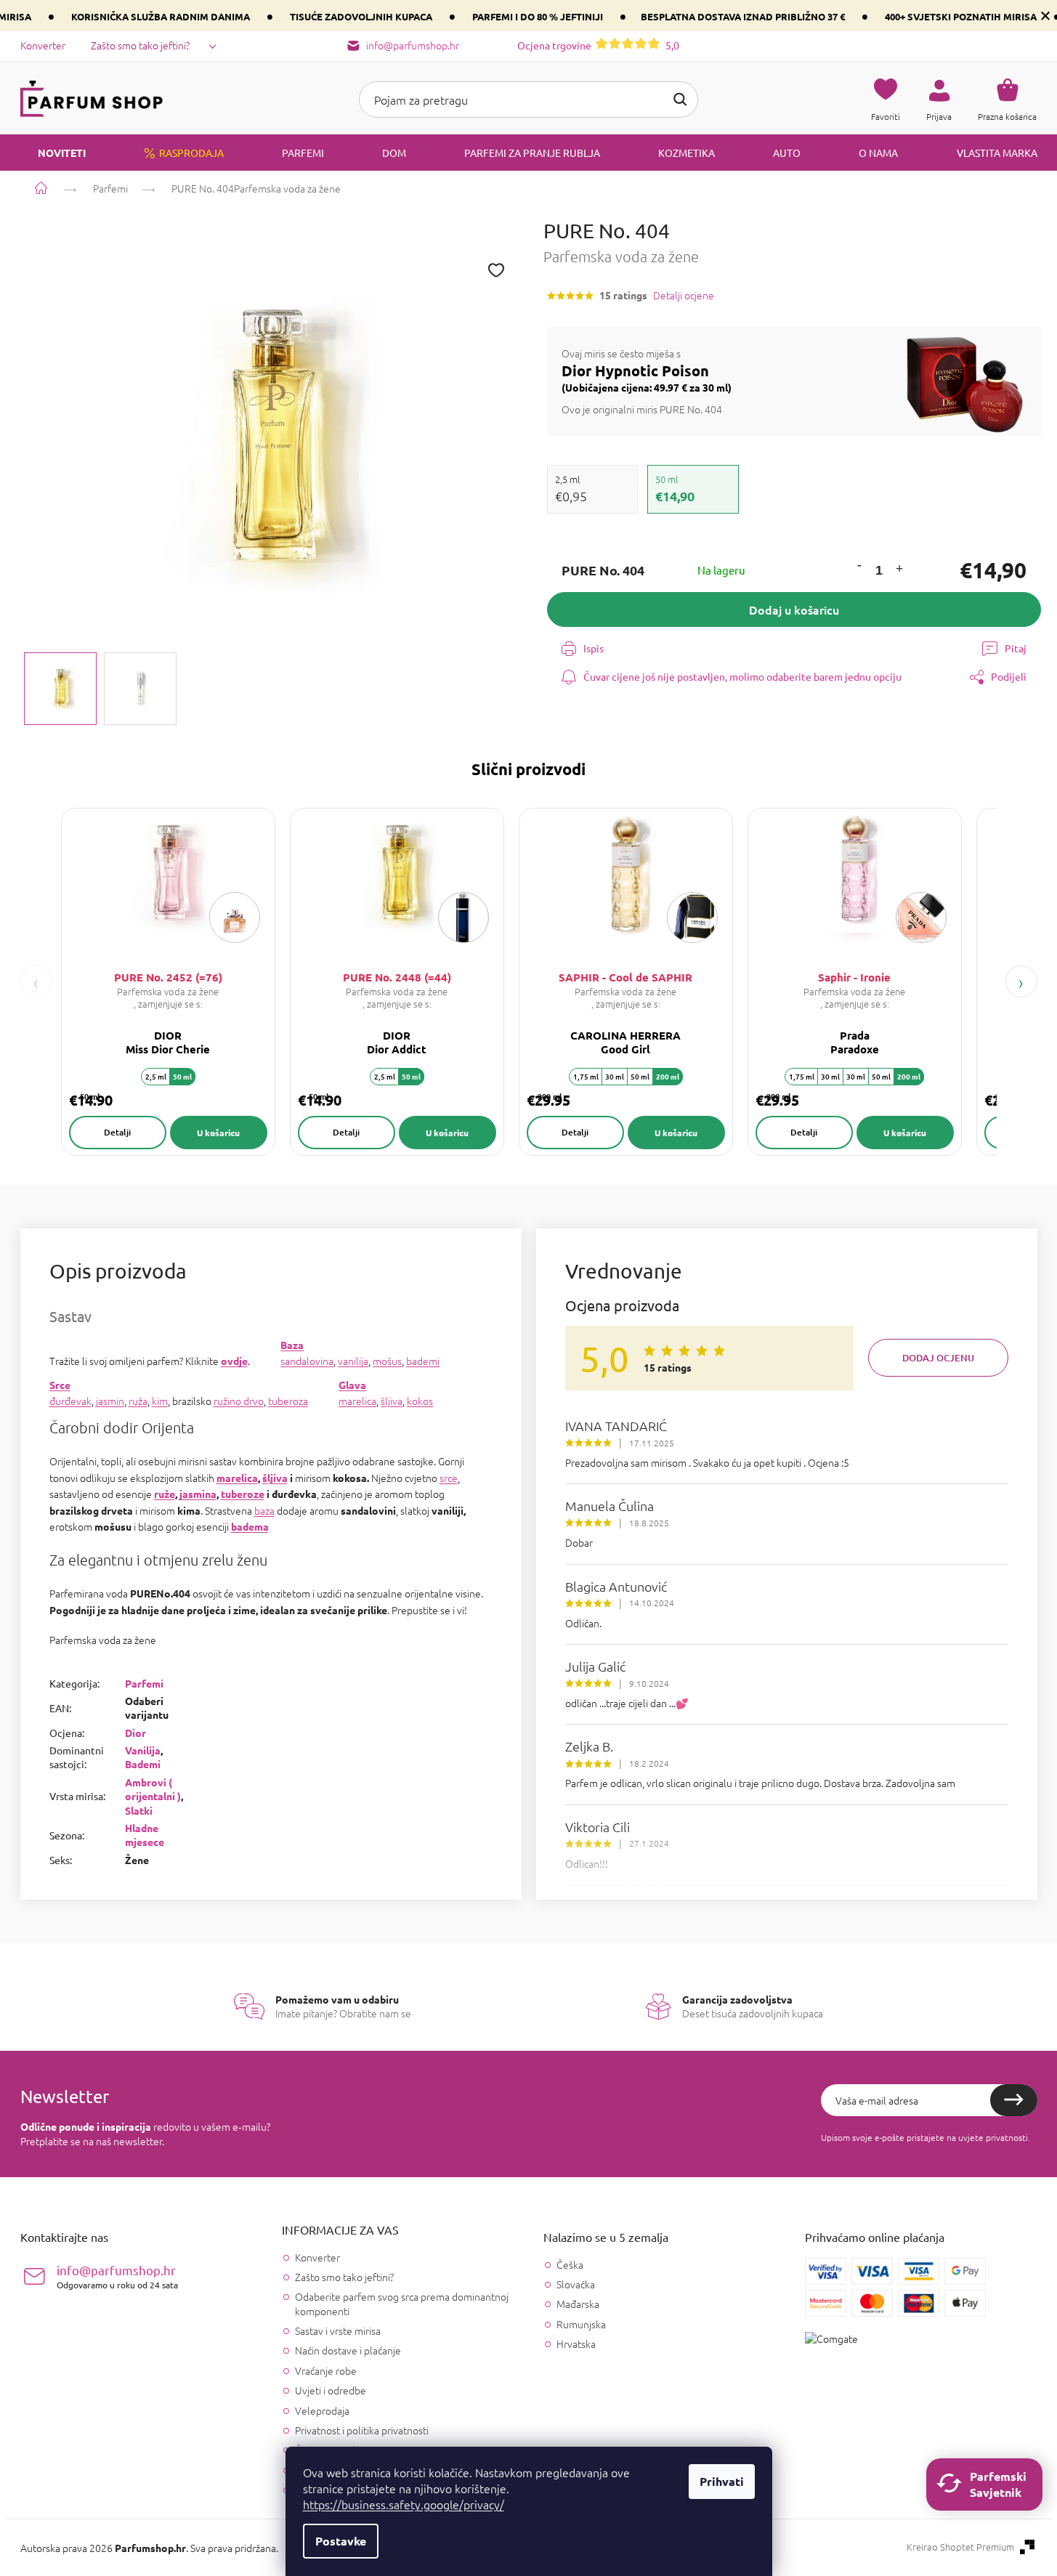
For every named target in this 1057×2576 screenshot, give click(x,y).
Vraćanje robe (326, 2370)
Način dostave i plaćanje (348, 2350)
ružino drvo (239, 1401)
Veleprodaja (322, 2410)
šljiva (392, 1401)
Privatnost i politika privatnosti (362, 2430)
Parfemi (144, 1683)
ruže (165, 1494)
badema (250, 1526)
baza (264, 1510)
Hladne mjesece (145, 1835)
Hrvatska (576, 2344)
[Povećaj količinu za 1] (899, 571)
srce (449, 1478)
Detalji (117, 1132)
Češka (570, 2265)
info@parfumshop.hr (117, 2276)
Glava (352, 1385)
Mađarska (578, 2304)
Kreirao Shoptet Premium (960, 2547)
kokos (420, 1401)
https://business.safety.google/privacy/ (404, 2504)
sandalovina (307, 1361)
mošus (387, 1361)
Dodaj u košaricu (794, 609)
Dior (135, 1733)
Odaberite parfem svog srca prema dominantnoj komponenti (402, 2303)
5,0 (598, 45)
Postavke (341, 2541)
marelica (357, 1401)
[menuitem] (53, 153)
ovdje (234, 1361)
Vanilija (143, 1750)
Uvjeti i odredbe (331, 2390)
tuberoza (288, 1401)
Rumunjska (581, 2324)
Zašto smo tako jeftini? (140, 45)
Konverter (43, 45)
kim (160, 1401)
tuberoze (243, 1494)
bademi (423, 1361)
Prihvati (722, 2481)
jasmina (198, 1494)
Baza (292, 1345)
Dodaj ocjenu (938, 1358)
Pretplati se (1014, 2100)
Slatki (139, 1810)
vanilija (353, 1361)
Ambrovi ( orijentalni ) (153, 1789)
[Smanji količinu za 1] (859, 566)
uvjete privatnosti (993, 2137)
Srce (60, 1385)
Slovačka (576, 2284)
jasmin (110, 1401)
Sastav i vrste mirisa (338, 2330)
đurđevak (70, 1401)
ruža (138, 1401)
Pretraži (680, 100)
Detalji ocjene (684, 295)
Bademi (143, 1764)
